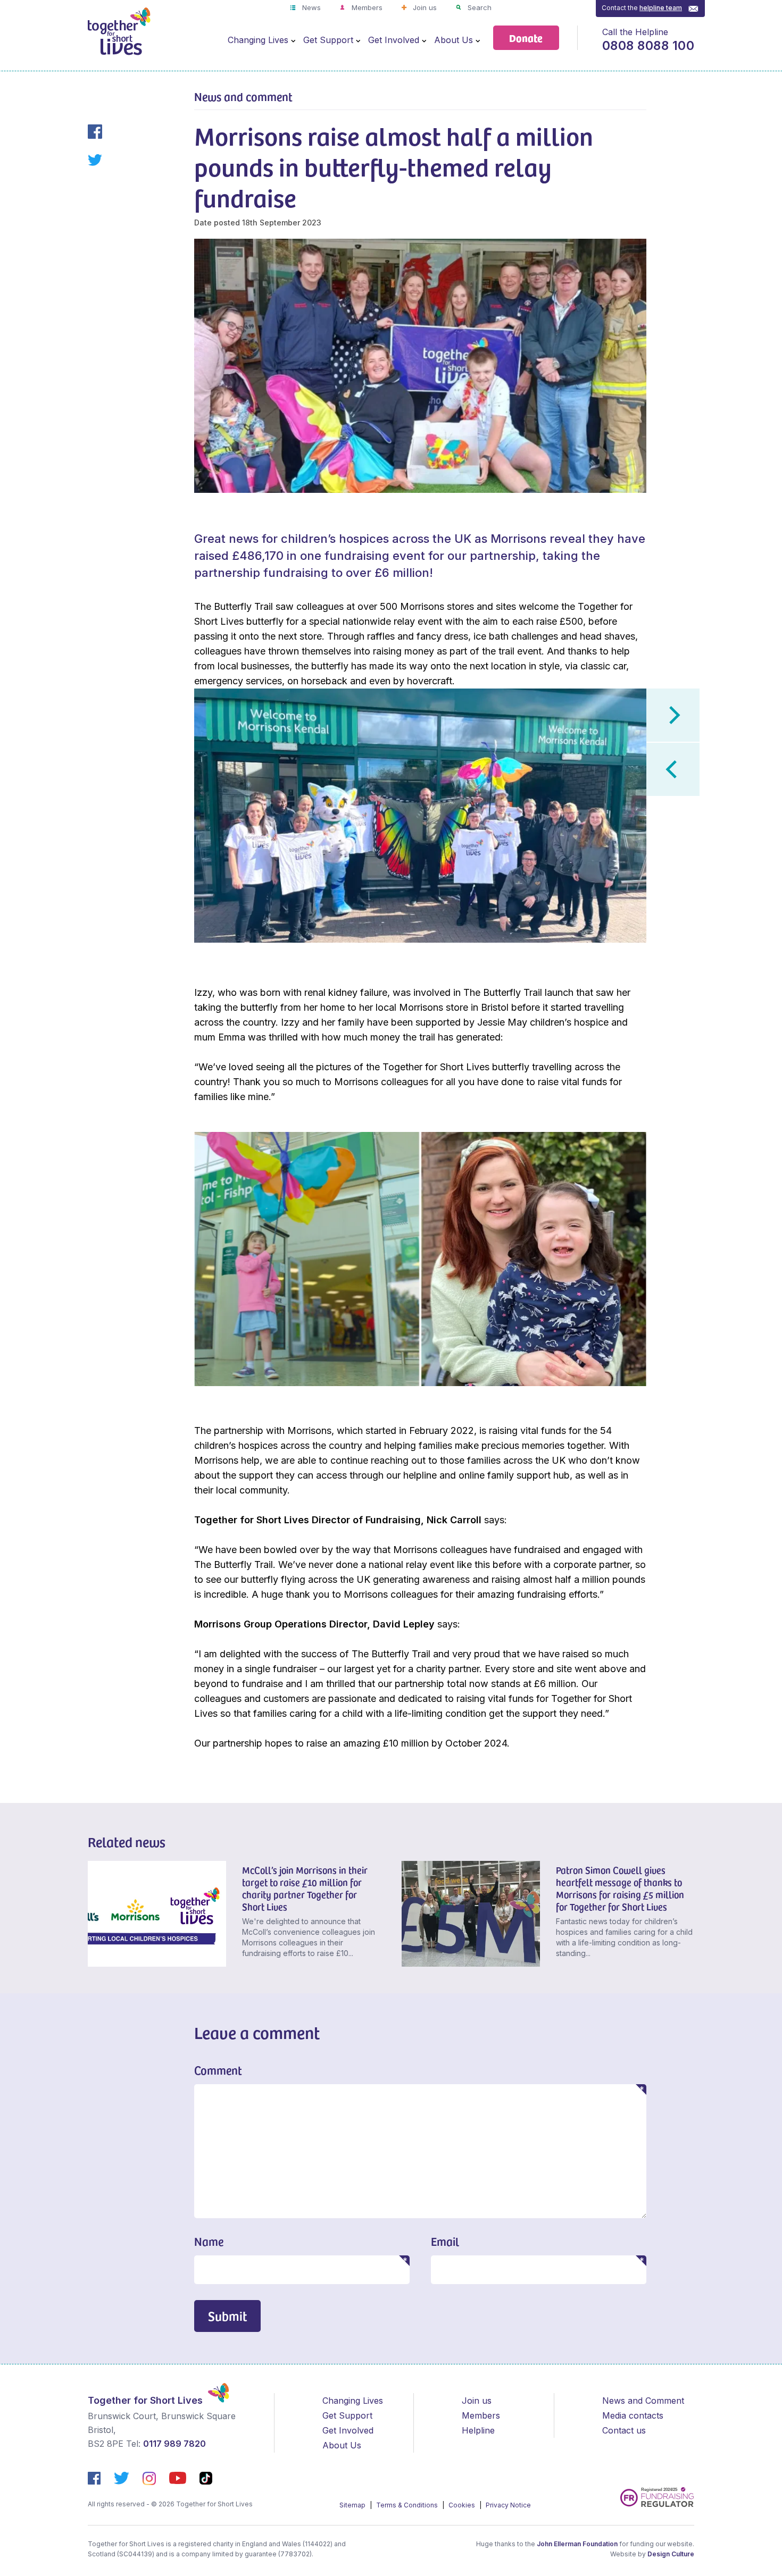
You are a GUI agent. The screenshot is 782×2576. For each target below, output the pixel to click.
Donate (526, 37)
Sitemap (353, 2505)
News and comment (243, 96)
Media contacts (633, 2415)
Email (445, 2241)
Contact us (624, 2430)
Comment (218, 2070)
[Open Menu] (293, 40)
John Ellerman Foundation (577, 2544)
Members (366, 7)
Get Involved (394, 40)
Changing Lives (258, 40)
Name (209, 2241)
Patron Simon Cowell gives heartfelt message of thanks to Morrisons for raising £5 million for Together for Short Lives (620, 1888)
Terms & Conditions (408, 2505)
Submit (227, 2316)
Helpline (478, 2430)
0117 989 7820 (174, 2444)
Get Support (328, 40)
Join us (424, 7)
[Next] (673, 715)
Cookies (463, 2505)
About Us (454, 40)
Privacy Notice (508, 2505)
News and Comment (643, 2401)
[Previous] (673, 769)
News (310, 7)
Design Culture (671, 2554)
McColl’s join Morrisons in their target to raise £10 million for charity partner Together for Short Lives (305, 1888)
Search (479, 7)
